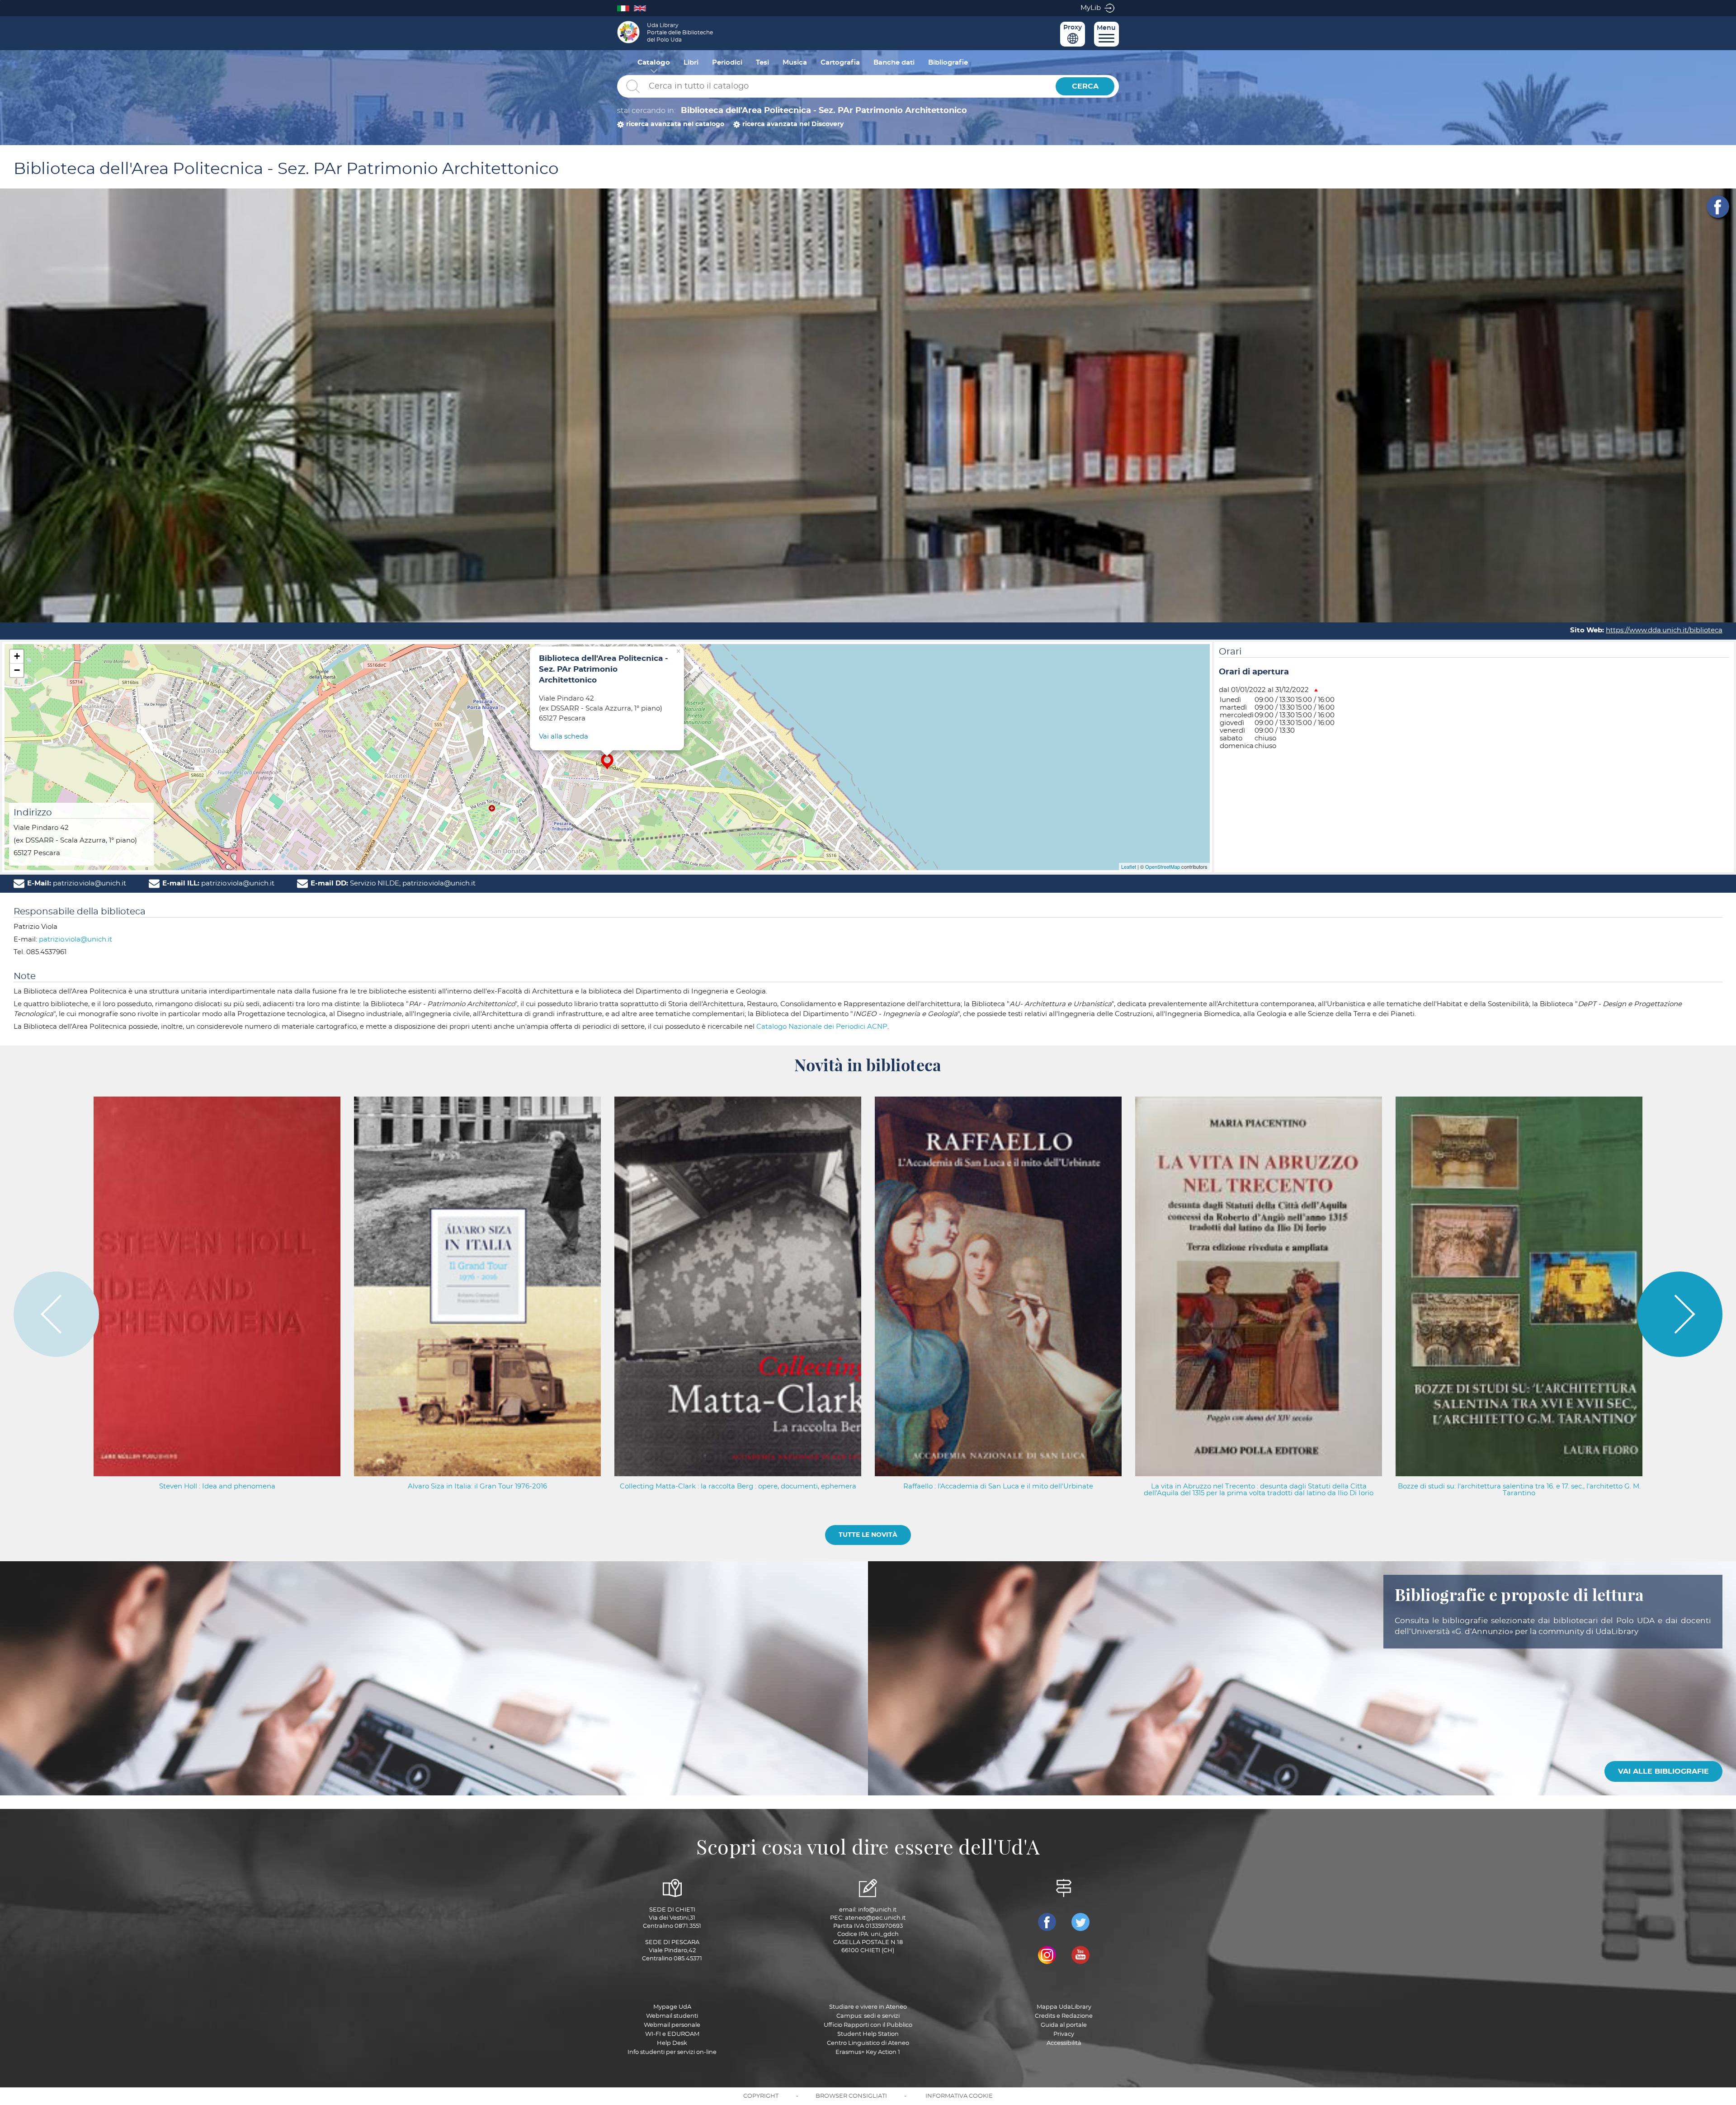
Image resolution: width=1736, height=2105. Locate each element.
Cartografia (840, 63)
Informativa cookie (959, 2096)
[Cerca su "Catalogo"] (834, 87)
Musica (795, 63)
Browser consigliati (851, 2096)
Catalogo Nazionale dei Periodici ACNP (822, 1027)
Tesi (762, 63)
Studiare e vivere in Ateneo (868, 2007)
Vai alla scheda (564, 737)
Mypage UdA (672, 2007)
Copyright (761, 2096)
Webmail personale (672, 2025)
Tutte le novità (868, 1535)
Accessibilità (1064, 2043)
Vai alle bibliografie (1663, 1771)
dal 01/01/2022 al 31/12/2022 (1264, 690)
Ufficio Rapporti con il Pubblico (868, 2025)
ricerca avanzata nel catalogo (675, 124)
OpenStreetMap (1163, 866)
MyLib (1091, 8)
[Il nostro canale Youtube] (1080, 1955)
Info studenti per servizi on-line (672, 2052)
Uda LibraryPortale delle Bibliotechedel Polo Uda (680, 33)
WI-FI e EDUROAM (672, 2034)
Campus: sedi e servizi (868, 2016)
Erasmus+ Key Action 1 (868, 2052)
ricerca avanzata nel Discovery (793, 124)
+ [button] (17, 656)
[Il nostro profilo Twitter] (1080, 1922)
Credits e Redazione (1064, 2016)
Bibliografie (948, 63)
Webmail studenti (672, 2016)
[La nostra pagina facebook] (1047, 1922)
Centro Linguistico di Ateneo (868, 2043)
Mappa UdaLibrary (1064, 2007)
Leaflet (1129, 866)
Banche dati (894, 63)
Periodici (727, 63)
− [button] (17, 670)
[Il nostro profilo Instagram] (1047, 1955)
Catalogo (654, 63)
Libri (691, 63)
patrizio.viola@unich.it (75, 939)
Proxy (1073, 28)
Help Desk (672, 2043)
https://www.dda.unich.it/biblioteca (1664, 630)
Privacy (1064, 2034)
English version (642, 8)
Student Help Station (868, 2034)
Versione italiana (625, 8)
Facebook (1718, 207)
